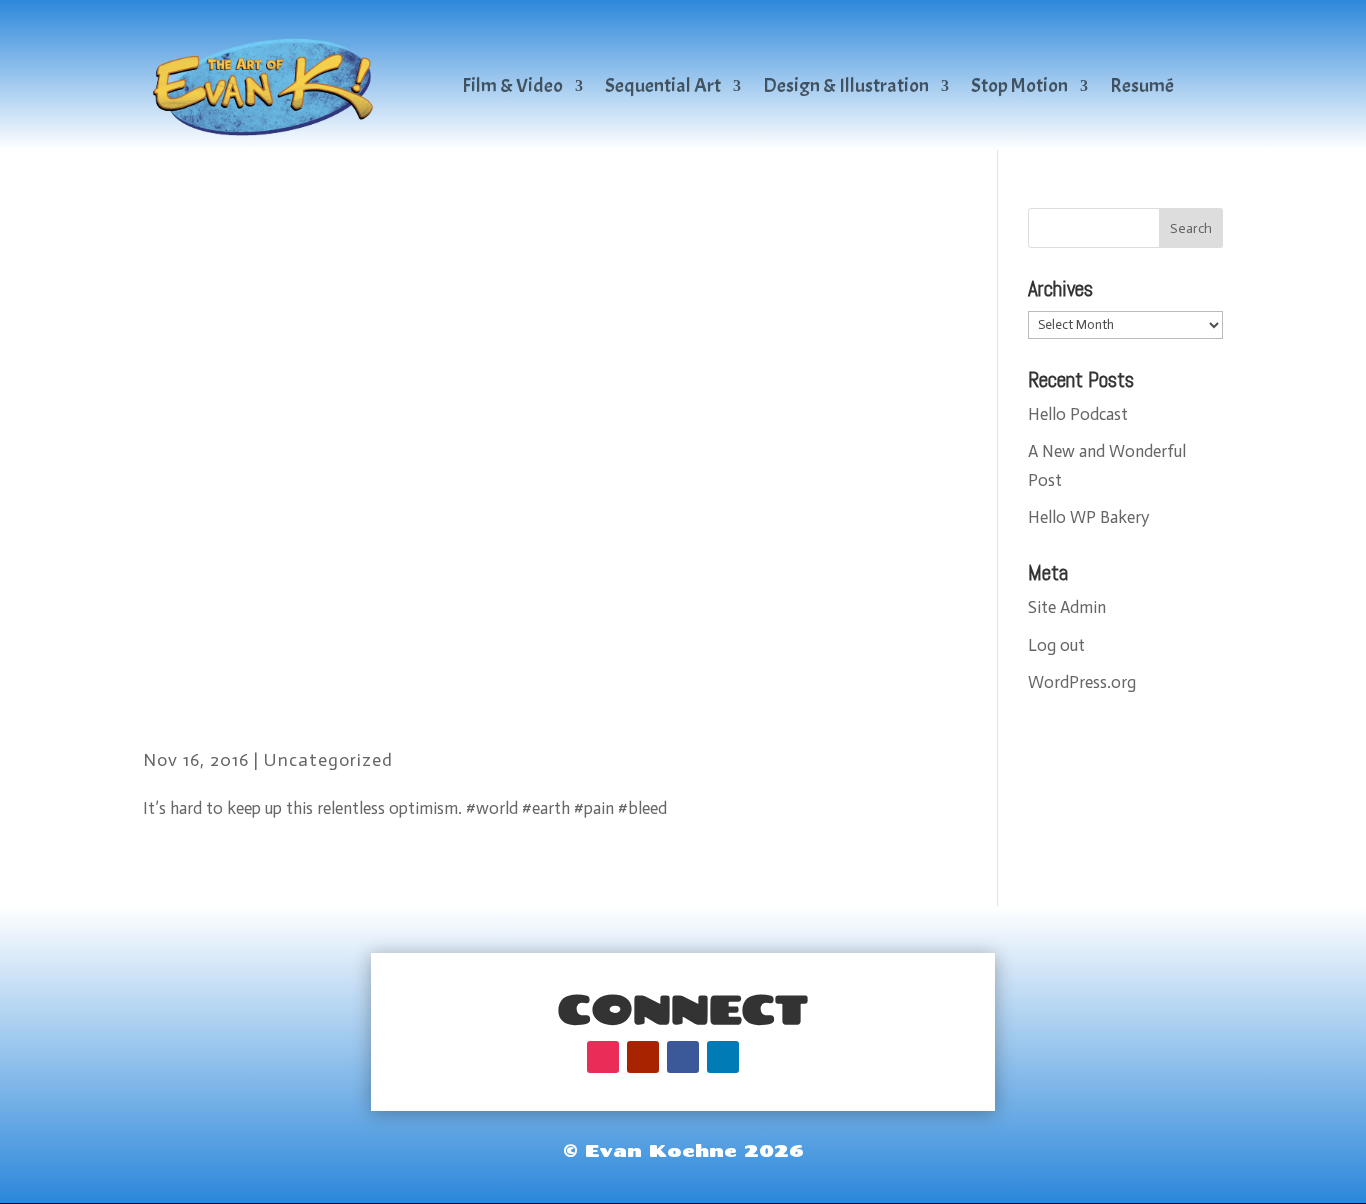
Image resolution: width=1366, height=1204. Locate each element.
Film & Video (512, 85)
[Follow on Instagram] (603, 1057)
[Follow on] (763, 1057)
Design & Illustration (846, 85)
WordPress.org (1082, 682)
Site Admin (1067, 607)
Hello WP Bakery (1088, 517)
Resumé (1142, 85)
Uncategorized (328, 760)
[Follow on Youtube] (643, 1057)
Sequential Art (663, 85)
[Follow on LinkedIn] (723, 1057)
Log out (1056, 645)
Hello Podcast (1078, 414)
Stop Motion (1019, 85)
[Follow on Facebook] (683, 1057)
